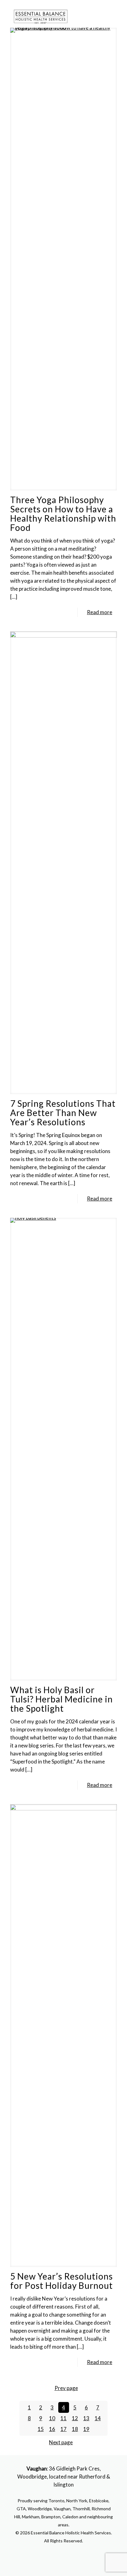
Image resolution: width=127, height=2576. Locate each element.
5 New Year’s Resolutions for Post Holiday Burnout (61, 2281)
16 (52, 2429)
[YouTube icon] (64, 2553)
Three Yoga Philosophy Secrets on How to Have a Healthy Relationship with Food (63, 514)
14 (98, 2418)
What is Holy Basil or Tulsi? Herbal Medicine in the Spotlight (61, 1699)
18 (75, 2429)
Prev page (66, 2388)
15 (41, 2429)
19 (86, 2429)
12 (75, 2418)
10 (52, 2418)
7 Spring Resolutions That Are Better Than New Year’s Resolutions (63, 1113)
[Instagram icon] (70, 2553)
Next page (61, 2442)
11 (63, 2418)
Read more (100, 612)
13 (86, 2418)
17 (63, 2429)
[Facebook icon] (57, 2553)
